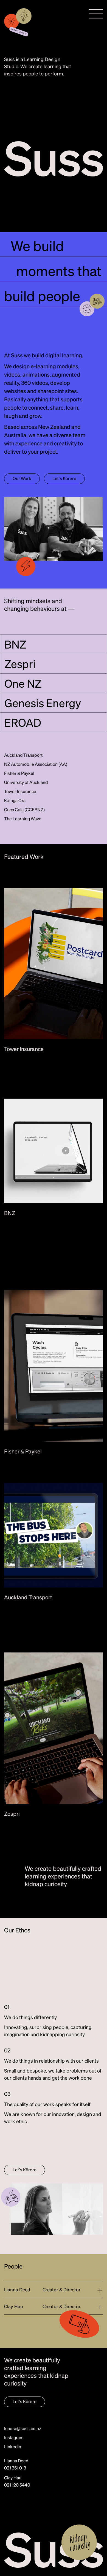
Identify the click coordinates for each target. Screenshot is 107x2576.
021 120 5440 (17, 2485)
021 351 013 (15, 2468)
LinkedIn (13, 2446)
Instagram (14, 2437)
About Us (22, 94)
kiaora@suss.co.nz (23, 2428)
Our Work (63, 94)
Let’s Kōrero (64, 478)
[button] (96, 14)
